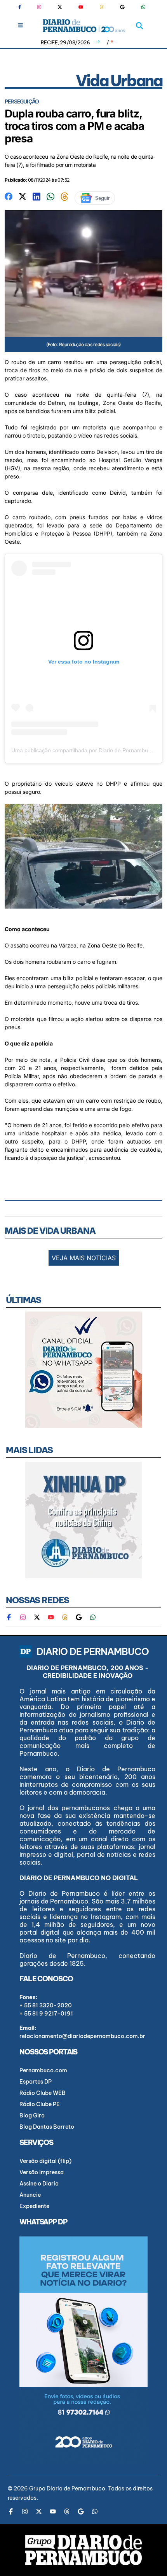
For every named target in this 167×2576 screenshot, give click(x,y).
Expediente (34, 2206)
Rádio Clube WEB (43, 2093)
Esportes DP (36, 2082)
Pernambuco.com (43, 2070)
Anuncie (30, 2195)
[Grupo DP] (83, 2550)
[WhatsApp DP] (143, 7)
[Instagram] (39, 7)
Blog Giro (32, 2115)
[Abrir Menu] (20, 25)
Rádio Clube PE (40, 2104)
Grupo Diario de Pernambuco (67, 2488)
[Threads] (102, 7)
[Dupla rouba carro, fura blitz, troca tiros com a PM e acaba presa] (9, 196)
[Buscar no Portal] (139, 26)
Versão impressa (42, 2172)
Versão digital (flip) (45, 2161)
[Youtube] (81, 7)
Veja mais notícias (84, 1258)
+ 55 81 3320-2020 (46, 2005)
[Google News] (122, 7)
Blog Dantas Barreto (47, 2127)
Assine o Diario (39, 2184)
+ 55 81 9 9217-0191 (46, 2014)
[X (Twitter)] (60, 7)
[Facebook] (23, 7)
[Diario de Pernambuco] (84, 26)
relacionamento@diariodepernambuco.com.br (82, 2036)
